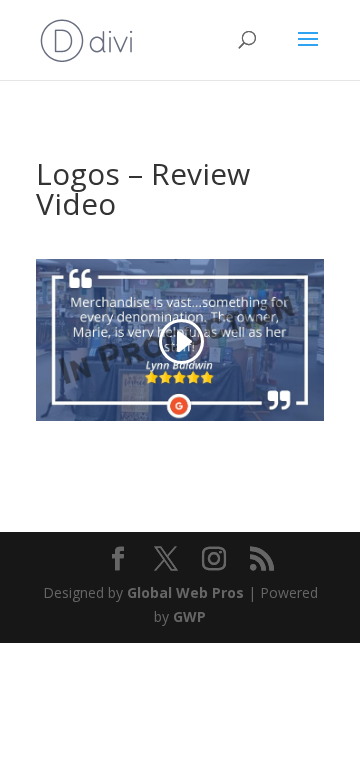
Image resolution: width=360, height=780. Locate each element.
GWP (189, 616)
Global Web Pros (185, 592)
